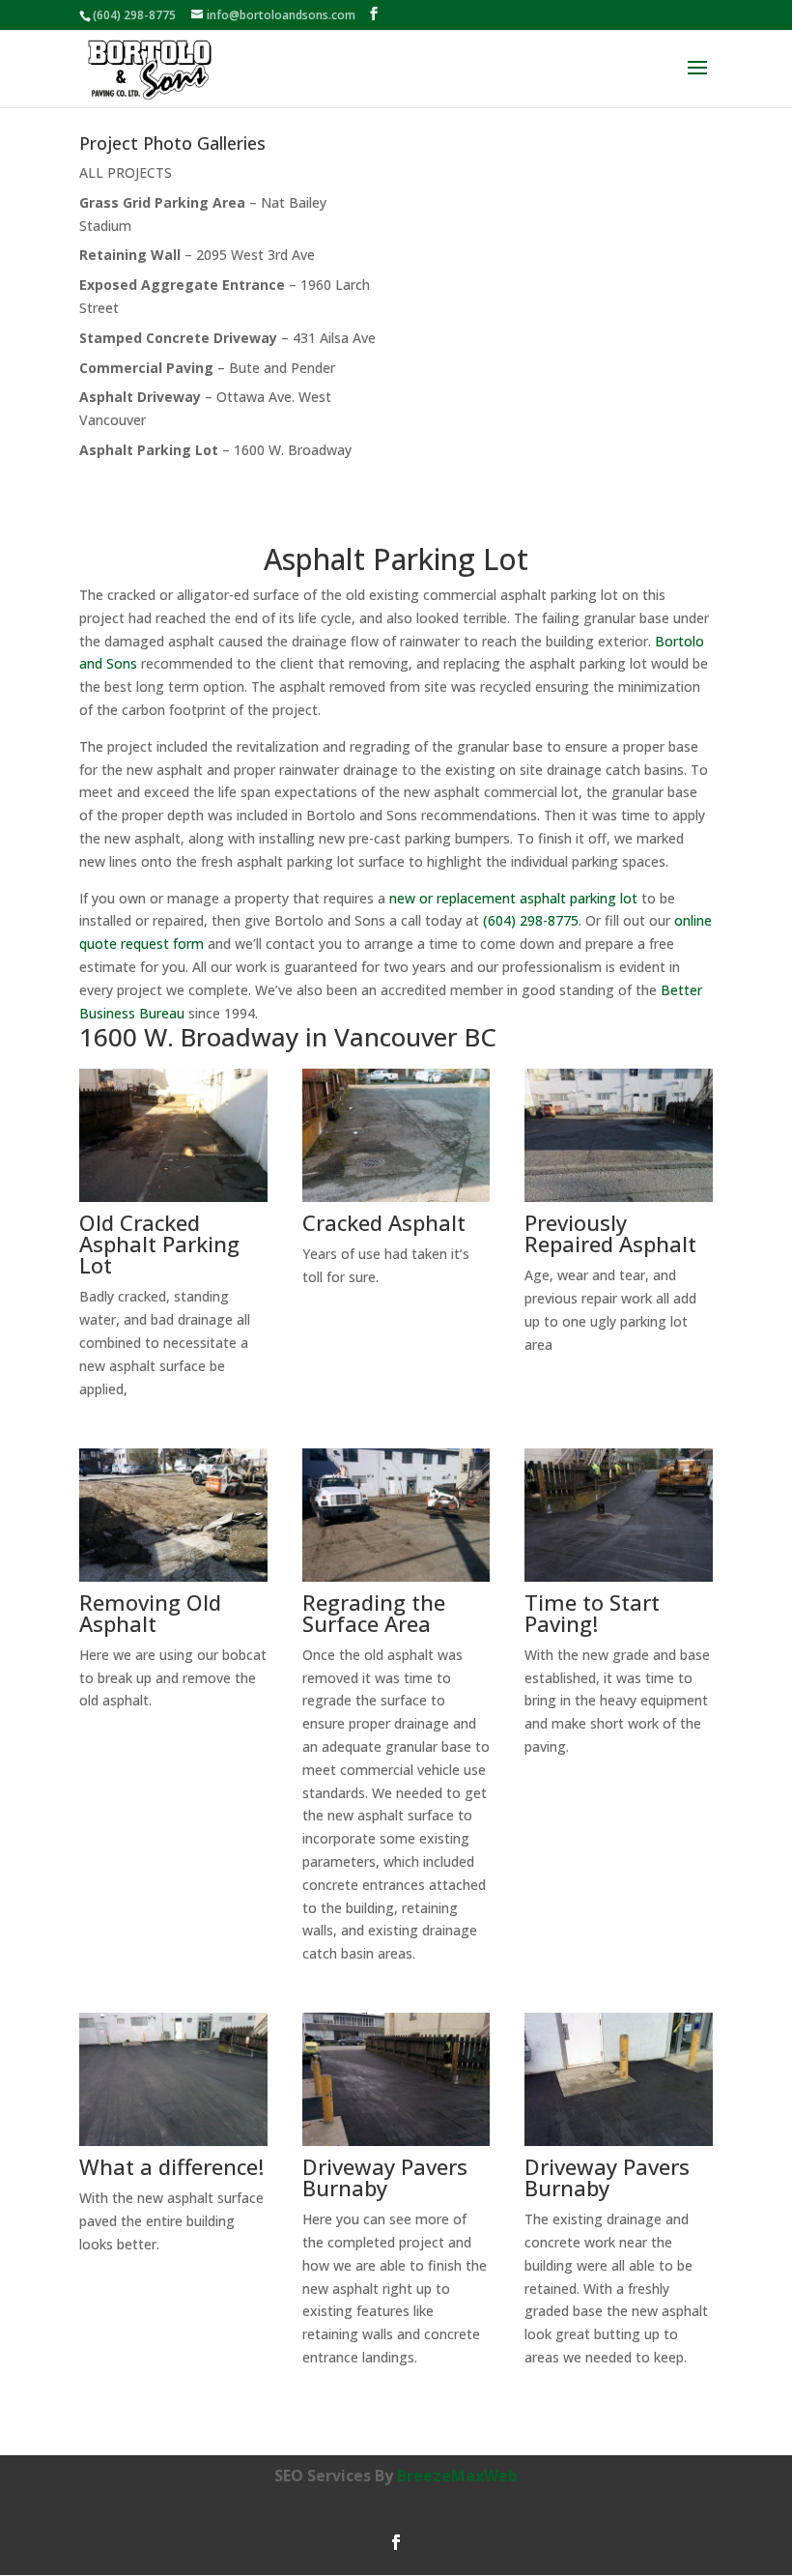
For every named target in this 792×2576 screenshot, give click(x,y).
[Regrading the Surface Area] (396, 1581)
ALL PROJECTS (126, 172)
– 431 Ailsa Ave (227, 338)
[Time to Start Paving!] (619, 1581)
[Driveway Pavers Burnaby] (396, 2146)
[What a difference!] (173, 2146)
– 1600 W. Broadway (215, 450)
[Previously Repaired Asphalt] (619, 1202)
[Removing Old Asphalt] (173, 1581)
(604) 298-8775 (134, 15)
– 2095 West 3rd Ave (197, 255)
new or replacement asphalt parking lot (513, 898)
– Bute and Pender (207, 368)
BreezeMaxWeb (457, 2476)
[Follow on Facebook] (396, 2542)
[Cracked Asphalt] (396, 1202)
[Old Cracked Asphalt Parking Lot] (173, 1202)
